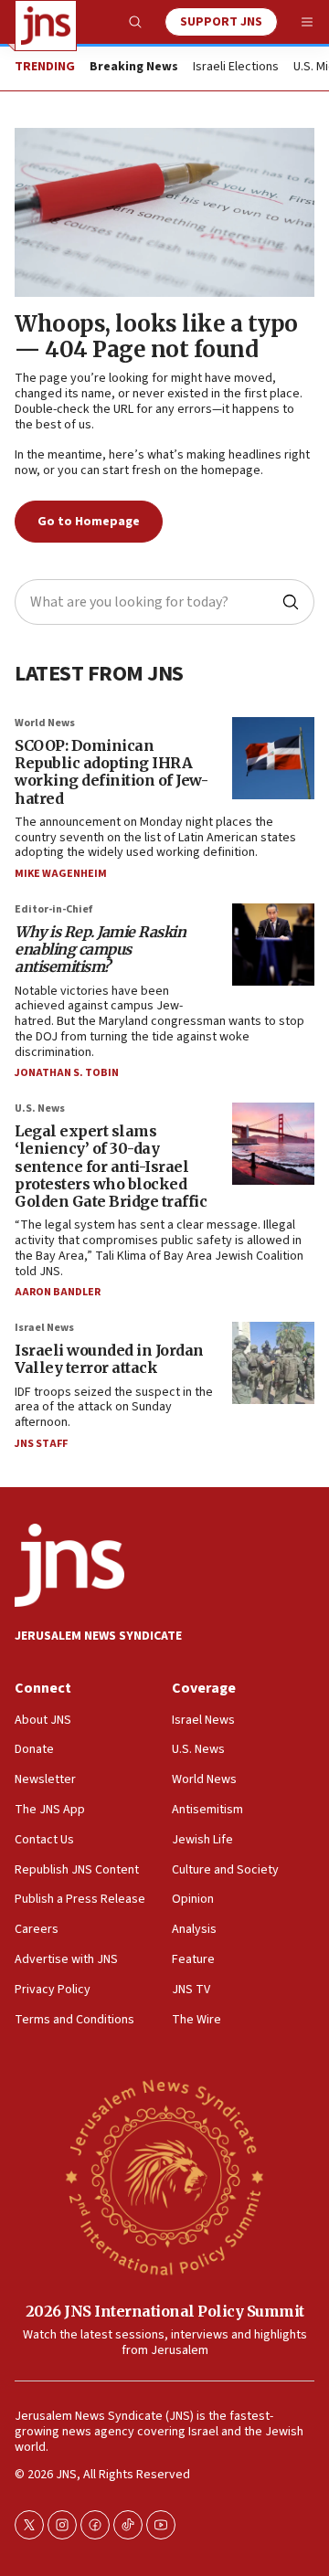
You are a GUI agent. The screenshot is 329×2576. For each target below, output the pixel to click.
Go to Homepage (89, 522)
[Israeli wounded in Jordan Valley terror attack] (273, 1363)
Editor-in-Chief (53, 909)
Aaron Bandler (58, 1292)
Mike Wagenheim (61, 874)
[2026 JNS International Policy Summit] (164, 2176)
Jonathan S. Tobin (67, 1073)
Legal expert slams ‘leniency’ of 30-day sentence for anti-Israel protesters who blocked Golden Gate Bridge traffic (111, 1166)
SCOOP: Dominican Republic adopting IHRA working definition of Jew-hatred (111, 772)
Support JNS (221, 22)
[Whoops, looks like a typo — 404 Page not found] (164, 212)
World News (45, 723)
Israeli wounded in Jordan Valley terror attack (109, 1359)
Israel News (44, 1328)
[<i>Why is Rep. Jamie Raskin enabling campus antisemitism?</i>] (273, 945)
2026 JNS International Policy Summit (165, 2311)
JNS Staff (41, 1444)
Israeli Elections (236, 68)
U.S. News (40, 1109)
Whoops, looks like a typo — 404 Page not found (156, 337)
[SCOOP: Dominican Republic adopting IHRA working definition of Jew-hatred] (273, 758)
